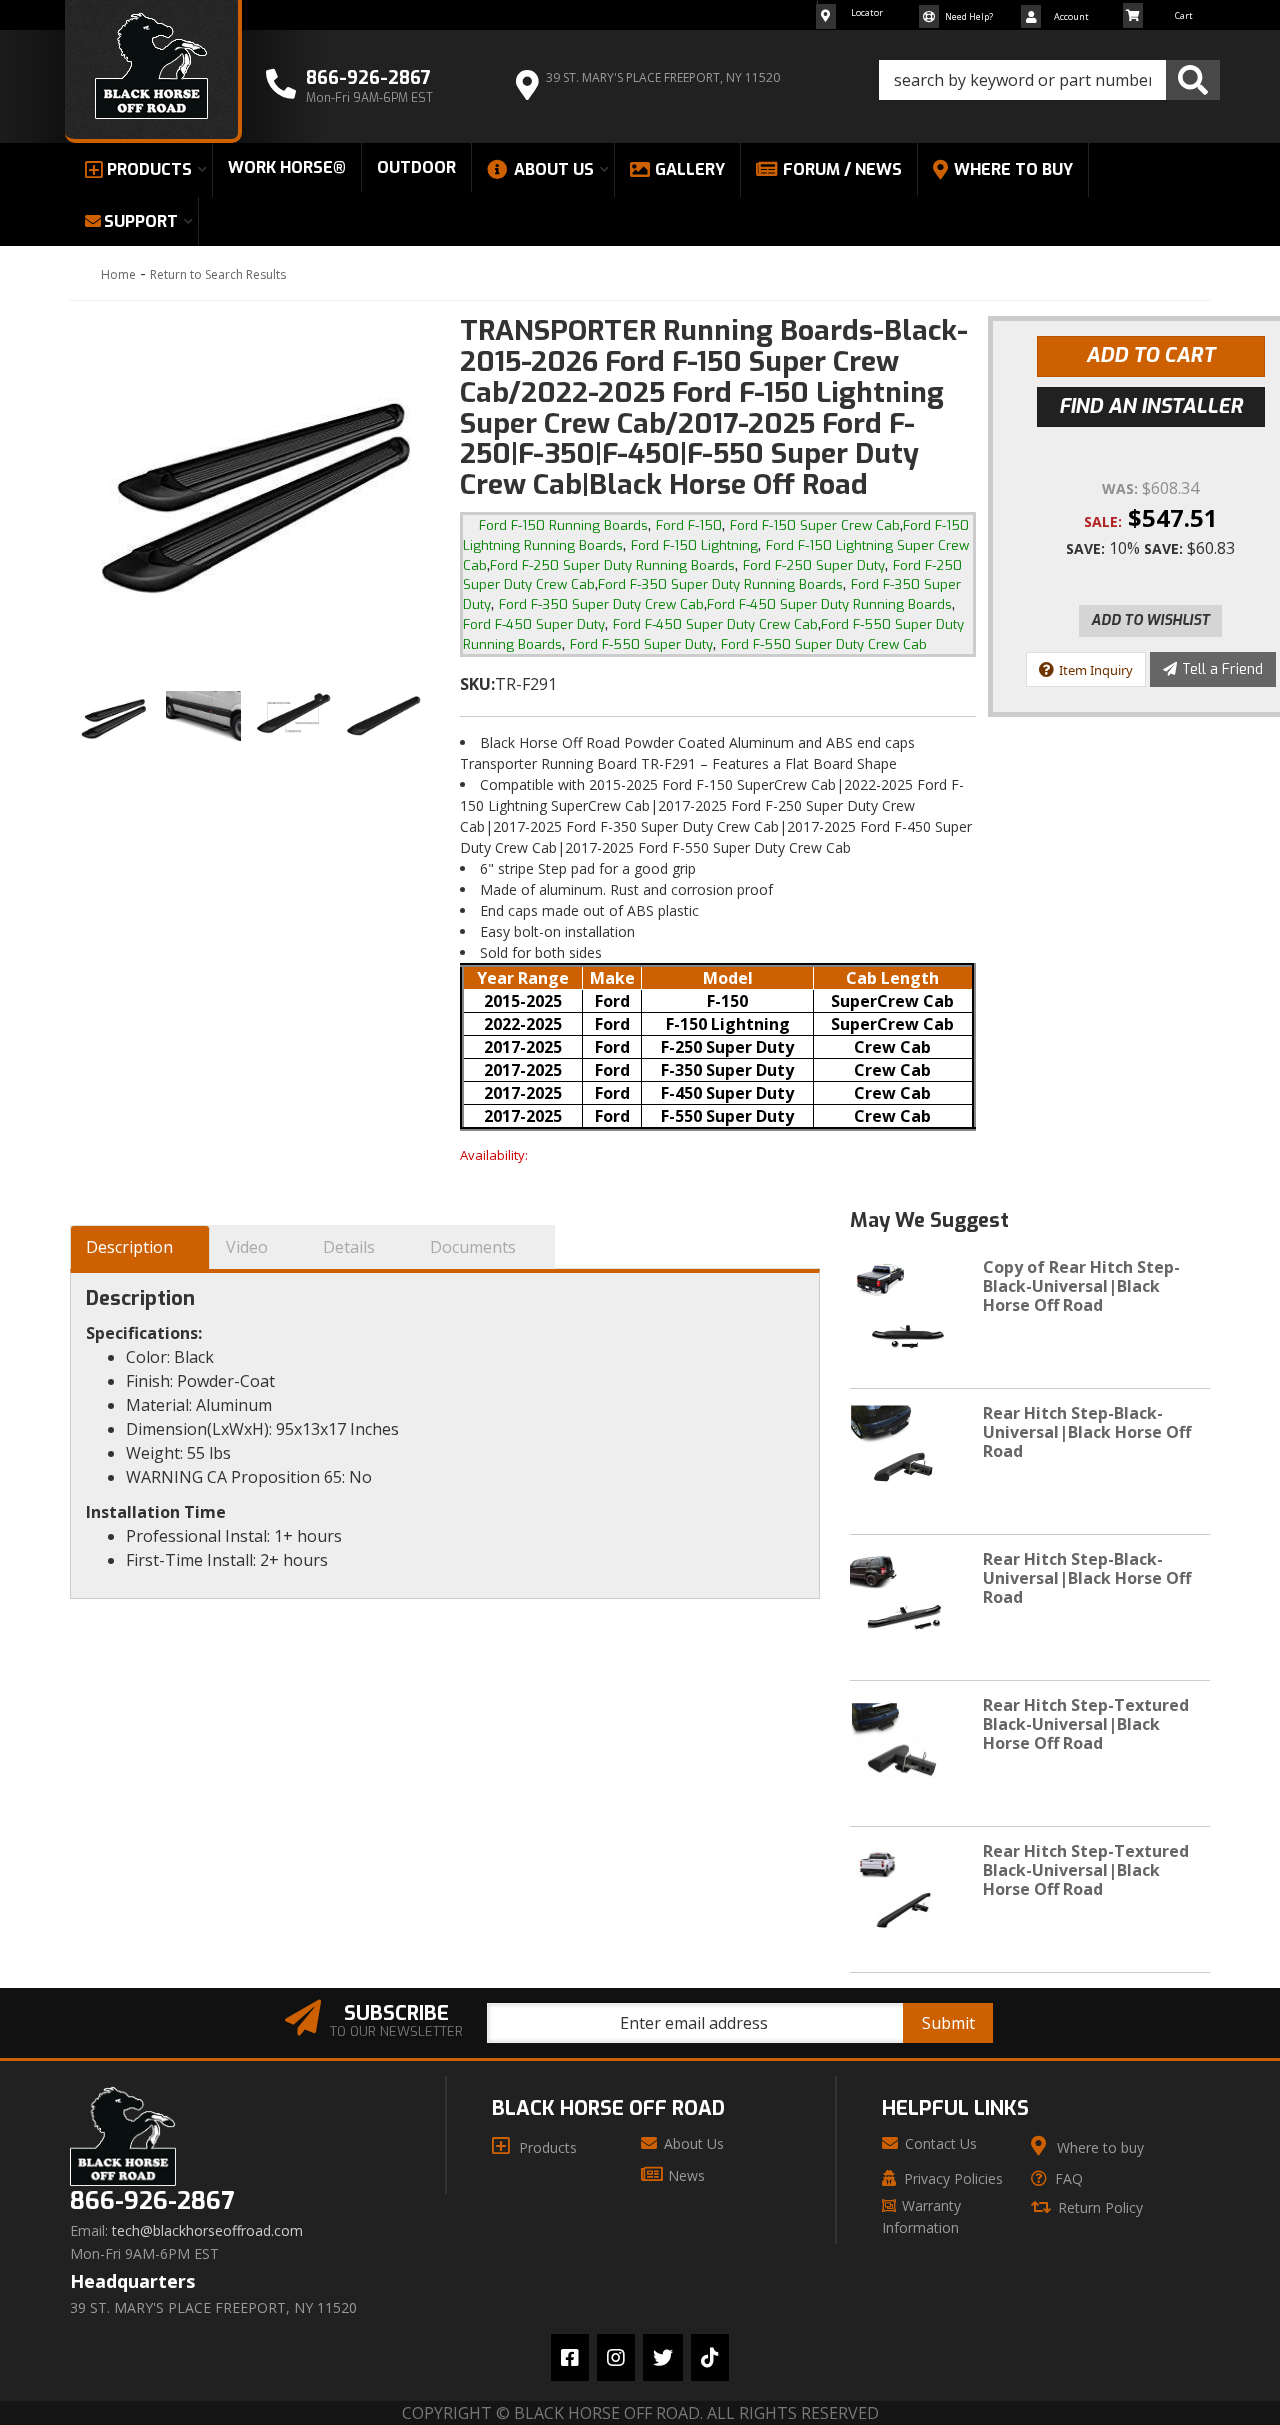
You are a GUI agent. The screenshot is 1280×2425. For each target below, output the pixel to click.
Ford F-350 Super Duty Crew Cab (601, 604)
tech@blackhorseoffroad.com (207, 2231)
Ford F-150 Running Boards (563, 525)
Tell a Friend (1222, 669)
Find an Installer (1151, 406)
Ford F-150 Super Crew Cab (815, 525)
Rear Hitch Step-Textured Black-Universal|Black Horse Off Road (1086, 1724)
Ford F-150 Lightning (694, 545)
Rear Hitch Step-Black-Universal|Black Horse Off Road (1087, 1432)
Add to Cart (1150, 355)
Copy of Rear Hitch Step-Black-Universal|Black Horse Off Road (1081, 1286)
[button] (1049, 80)
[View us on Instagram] (616, 2357)
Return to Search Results (218, 274)
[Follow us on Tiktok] (710, 2357)
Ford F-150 (689, 525)
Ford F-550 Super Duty (641, 644)
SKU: (477, 684)
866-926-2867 (152, 2201)
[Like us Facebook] (570, 2357)
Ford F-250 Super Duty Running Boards (612, 565)
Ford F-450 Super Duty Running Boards (829, 604)
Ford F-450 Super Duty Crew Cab (715, 624)
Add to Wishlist (1150, 620)
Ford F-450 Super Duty (534, 624)
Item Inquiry (1096, 670)
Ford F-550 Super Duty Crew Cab (824, 644)
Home (118, 274)
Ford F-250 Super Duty (814, 565)
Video (247, 1247)
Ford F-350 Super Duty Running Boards (720, 584)
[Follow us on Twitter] (663, 2357)
